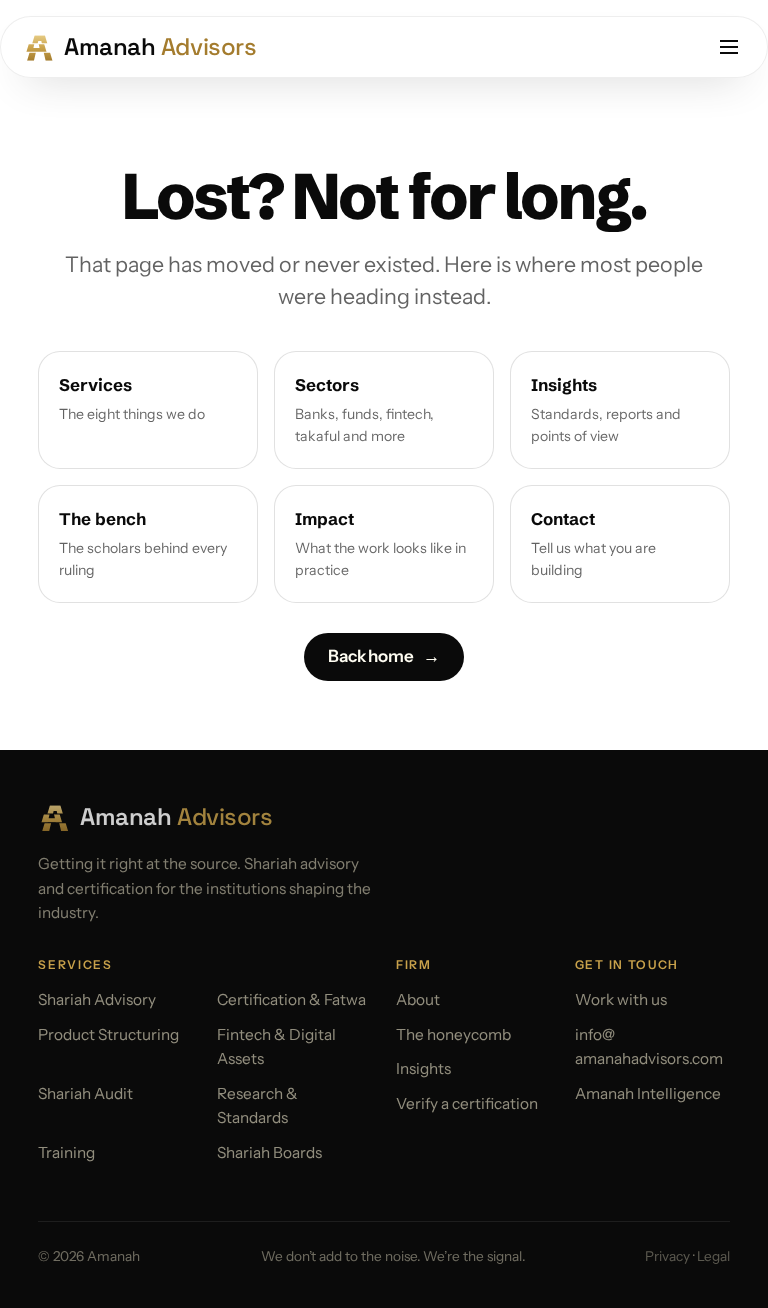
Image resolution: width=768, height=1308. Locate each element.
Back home (384, 656)
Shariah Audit (85, 1093)
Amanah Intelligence (648, 1093)
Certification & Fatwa (291, 999)
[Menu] (729, 47)
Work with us (621, 999)
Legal (713, 1256)
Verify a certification (467, 1103)
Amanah (160, 46)
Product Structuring (108, 1034)
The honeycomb (453, 1034)
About (418, 999)
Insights (423, 1068)
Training (66, 1152)
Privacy (667, 1256)
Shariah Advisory (97, 999)
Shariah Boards (269, 1152)
